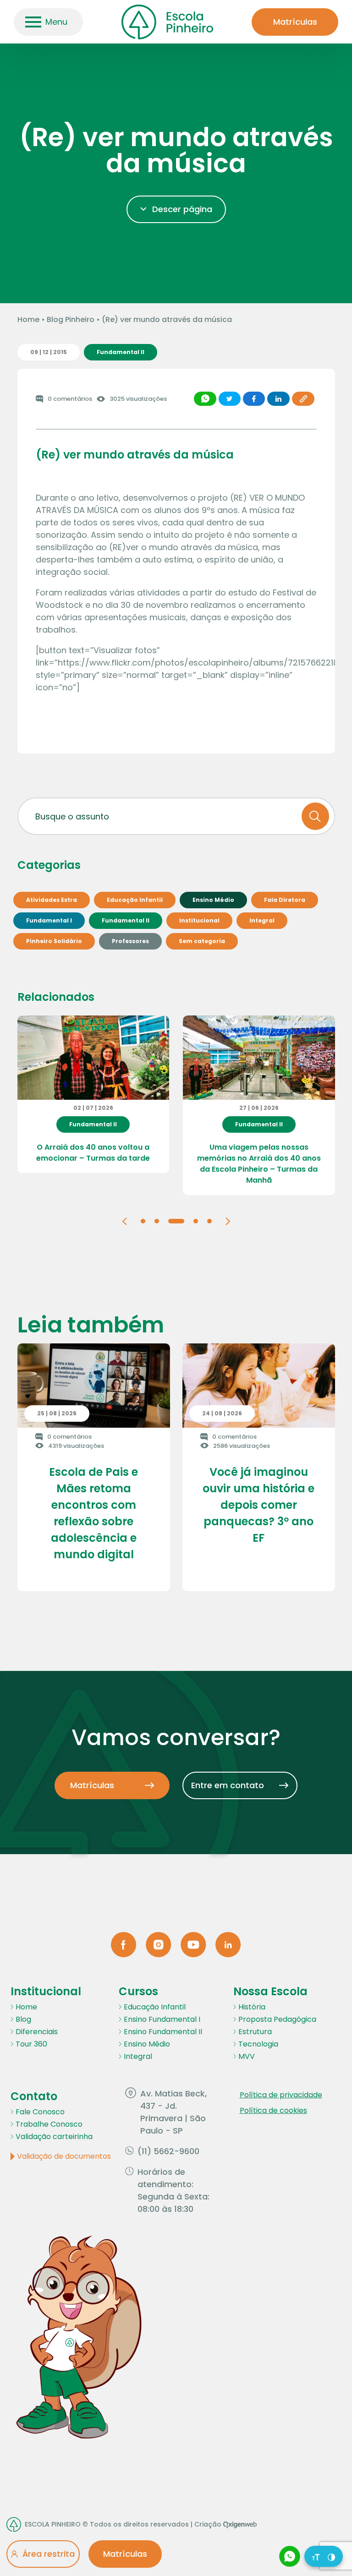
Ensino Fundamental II (163, 2032)
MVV (247, 2056)
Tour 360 (31, 2044)
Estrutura (255, 2032)
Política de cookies (273, 2110)
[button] (124, 1220)
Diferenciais (37, 2032)
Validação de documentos (64, 2156)
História (252, 2007)
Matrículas (295, 22)
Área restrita (49, 2554)
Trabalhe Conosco (49, 2124)
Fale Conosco (40, 2112)
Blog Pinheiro (71, 319)
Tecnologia (258, 2044)
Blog (23, 2019)
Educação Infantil (155, 2007)
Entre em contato (228, 1785)
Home (28, 319)
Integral (138, 2056)
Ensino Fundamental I (162, 2019)
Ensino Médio (147, 2044)
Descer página (182, 209)
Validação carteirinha (54, 2137)
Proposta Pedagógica (277, 2019)
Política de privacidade (281, 2095)
